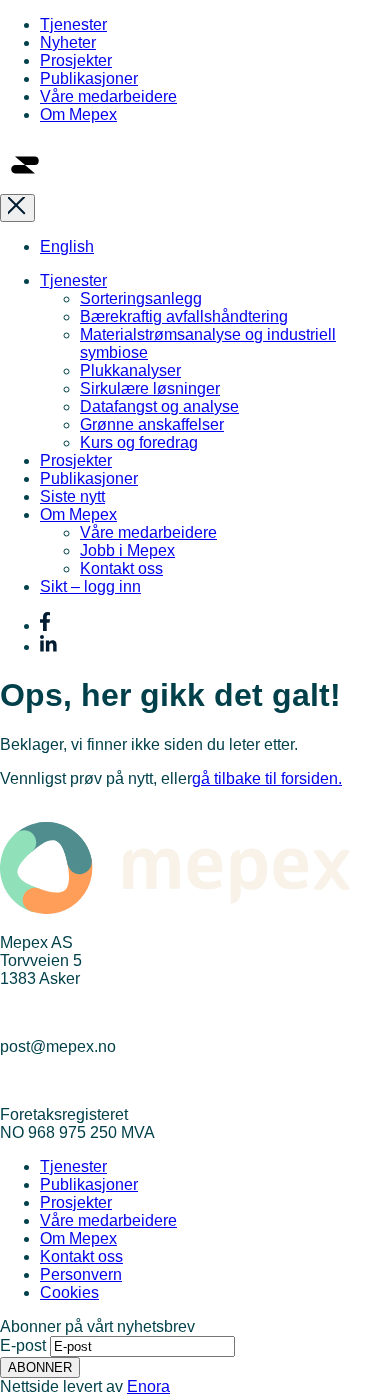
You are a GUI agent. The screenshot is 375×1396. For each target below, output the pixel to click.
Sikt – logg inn (90, 586)
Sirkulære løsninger (150, 388)
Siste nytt (72, 496)
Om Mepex (78, 114)
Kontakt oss (121, 568)
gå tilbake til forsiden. (267, 778)
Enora (148, 1386)
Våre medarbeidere (108, 96)
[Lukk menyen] (17, 208)
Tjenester (73, 24)
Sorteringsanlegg (141, 298)
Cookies (69, 1292)
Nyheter (68, 42)
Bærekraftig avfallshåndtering (184, 316)
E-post (23, 1345)
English (67, 246)
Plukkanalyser (130, 370)
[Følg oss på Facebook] (45, 625)
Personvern (81, 1274)
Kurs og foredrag (139, 442)
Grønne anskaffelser (152, 424)
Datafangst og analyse (159, 406)
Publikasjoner (89, 78)
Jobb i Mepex (127, 550)
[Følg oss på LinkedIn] (48, 646)
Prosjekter (76, 60)
